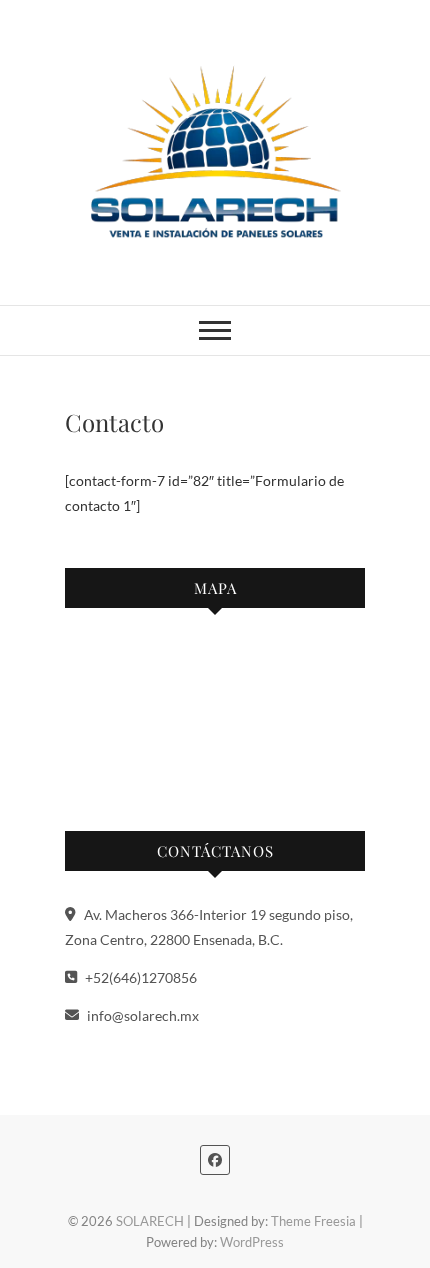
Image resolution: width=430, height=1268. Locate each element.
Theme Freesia (313, 1221)
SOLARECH (150, 1221)
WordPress (252, 1242)
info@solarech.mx (141, 1015)
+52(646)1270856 (139, 977)
